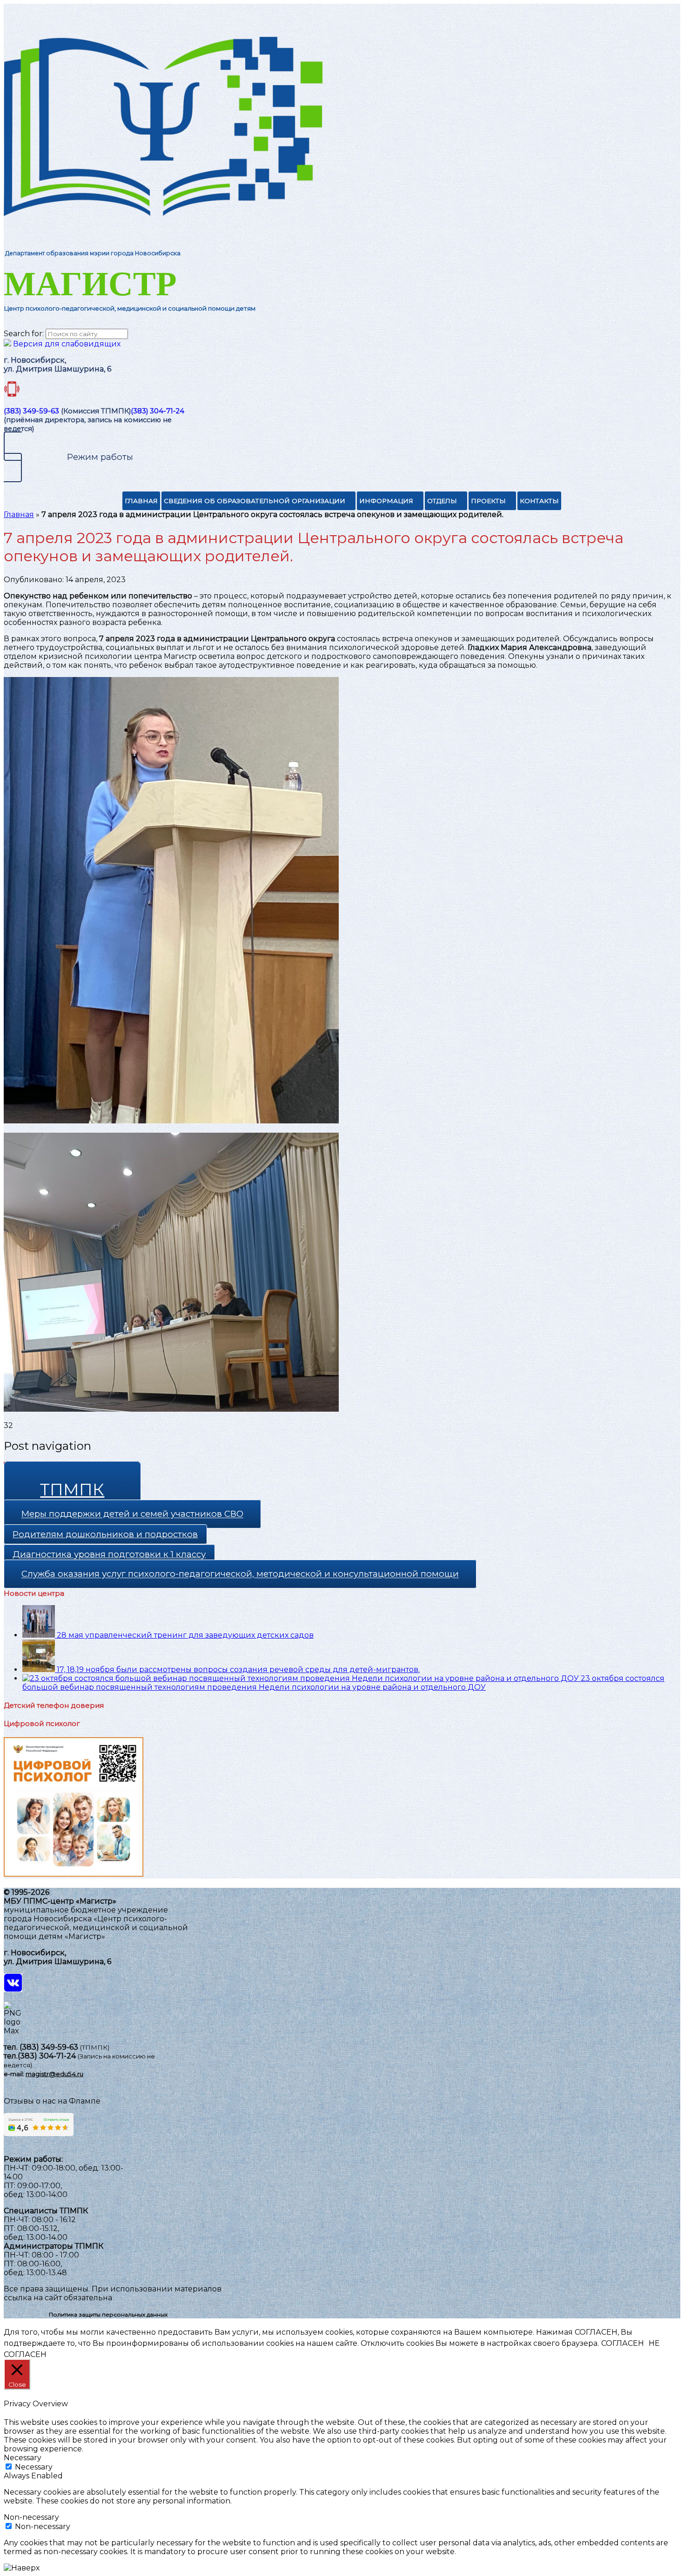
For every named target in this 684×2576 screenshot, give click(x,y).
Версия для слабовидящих (66, 344)
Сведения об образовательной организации (255, 501)
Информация (386, 501)
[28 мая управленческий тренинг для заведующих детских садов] (40, 1635)
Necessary (34, 2467)
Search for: (24, 334)
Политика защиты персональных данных (108, 2314)
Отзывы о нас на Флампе (52, 2101)
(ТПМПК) (95, 2047)
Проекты (488, 501)
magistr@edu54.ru (54, 2074)
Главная (141, 501)
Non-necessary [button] (31, 2517)
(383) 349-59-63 (31, 411)
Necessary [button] (23, 2458)
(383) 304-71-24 (158, 411)
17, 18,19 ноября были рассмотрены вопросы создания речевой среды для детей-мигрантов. (238, 1670)
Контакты (539, 501)
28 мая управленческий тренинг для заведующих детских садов (185, 1635)
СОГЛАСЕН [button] (623, 2343)
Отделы (442, 501)
